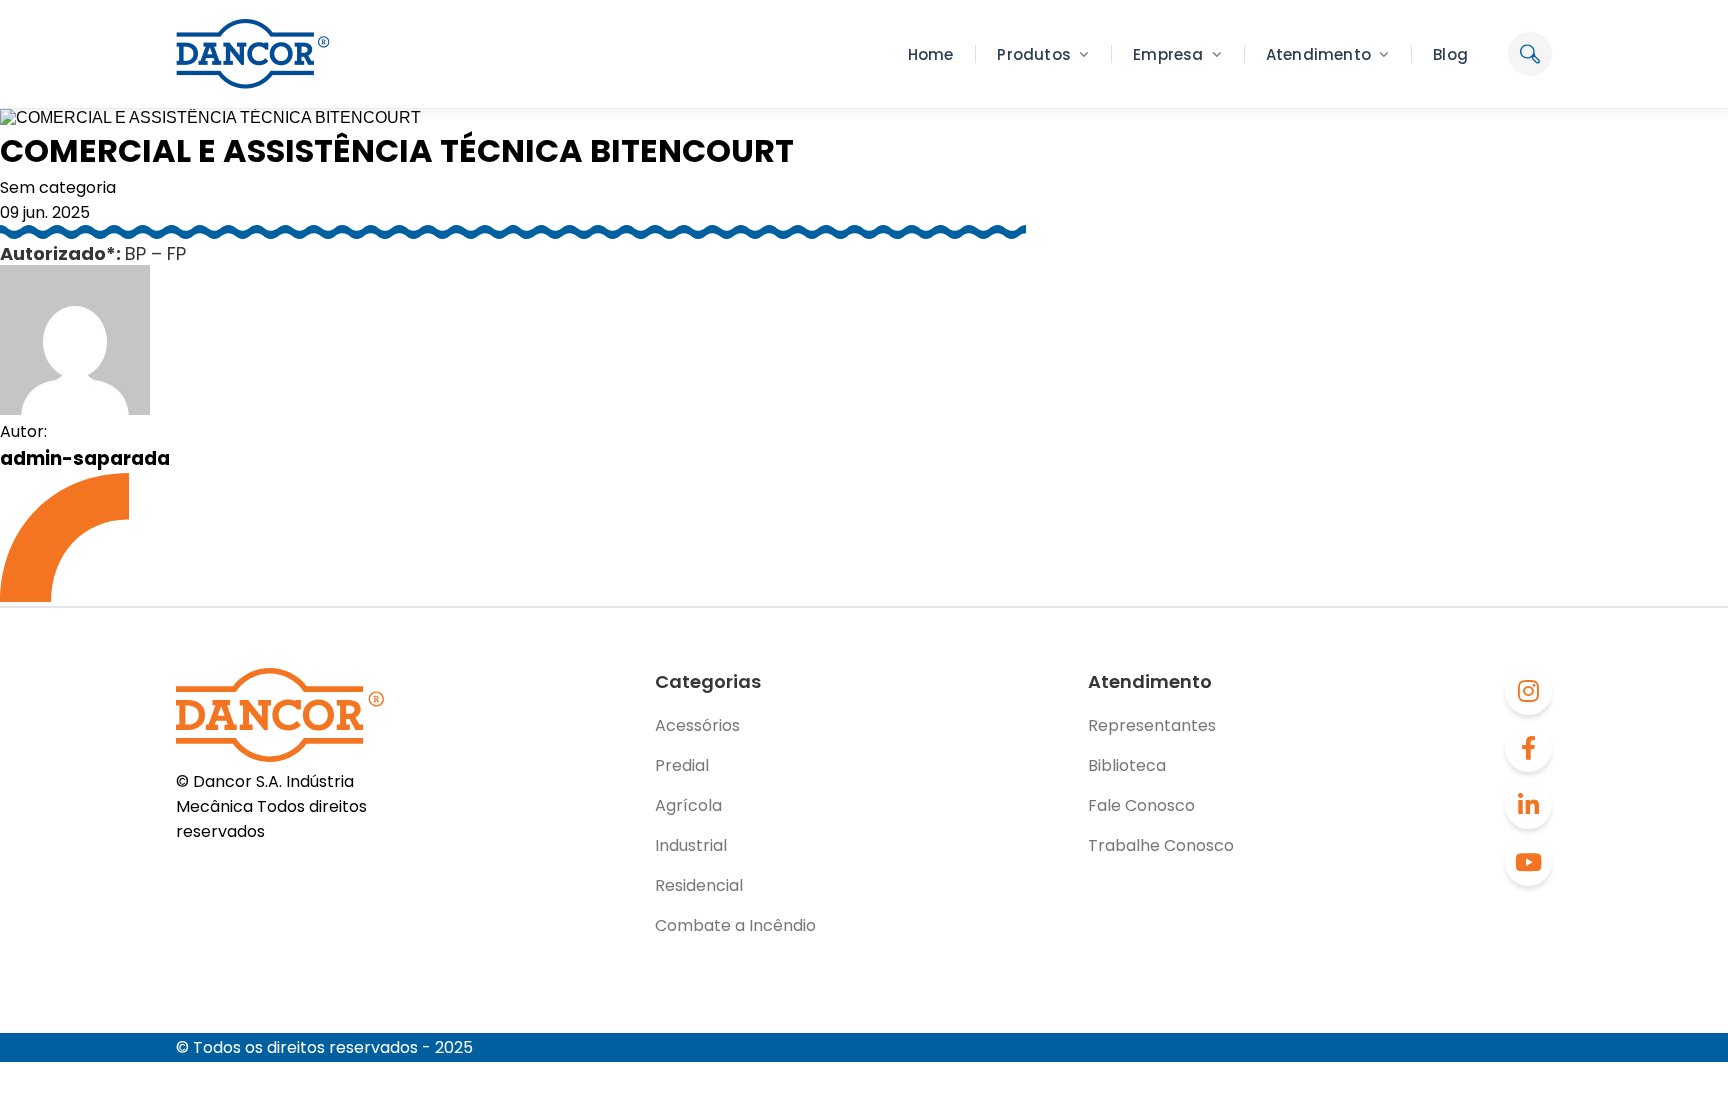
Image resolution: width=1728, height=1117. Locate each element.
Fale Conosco (1141, 805)
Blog (1450, 54)
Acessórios (697, 725)
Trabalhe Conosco (1161, 845)
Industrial (691, 845)
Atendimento (1318, 54)
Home (931, 54)
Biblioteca (1127, 765)
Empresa (1168, 54)
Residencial (699, 885)
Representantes (1152, 725)
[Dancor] (253, 54)
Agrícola (688, 805)
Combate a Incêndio (735, 925)
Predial (682, 765)
